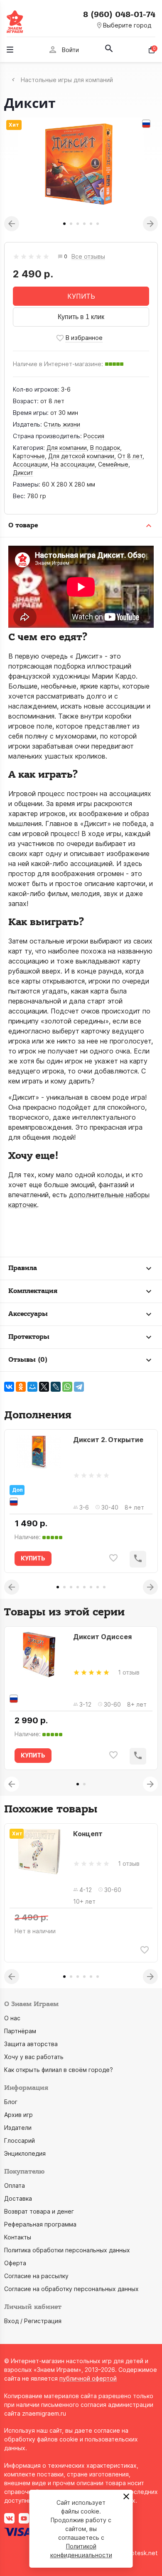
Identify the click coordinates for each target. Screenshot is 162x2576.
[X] (44, 1387)
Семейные (113, 464)
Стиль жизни (62, 424)
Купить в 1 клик (81, 317)
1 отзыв (129, 1672)
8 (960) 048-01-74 (119, 15)
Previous (12, 224)
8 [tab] (104, 1587)
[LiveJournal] (56, 1387)
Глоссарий (20, 2140)
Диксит (23, 473)
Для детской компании (81, 456)
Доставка (18, 2198)
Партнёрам (20, 2031)
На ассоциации (73, 464)
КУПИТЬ (81, 296)
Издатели (18, 2128)
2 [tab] (71, 224)
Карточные (29, 456)
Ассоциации (30, 464)
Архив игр (18, 2115)
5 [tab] (91, 224)
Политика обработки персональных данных (67, 2250)
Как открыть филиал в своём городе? (59, 2070)
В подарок (105, 448)
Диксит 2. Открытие (108, 1440)
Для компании (67, 448)
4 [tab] (84, 224)
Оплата (15, 2185)
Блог (11, 2102)
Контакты (18, 2237)
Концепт (88, 1834)
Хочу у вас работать (34, 2057)
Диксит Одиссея (102, 1637)
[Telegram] (79, 1387)
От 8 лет (130, 456)
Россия (94, 436)
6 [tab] (98, 224)
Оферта (15, 2263)
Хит (14, 125)
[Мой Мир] (32, 1387)
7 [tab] (98, 1587)
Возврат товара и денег (39, 2211)
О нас (12, 2018)
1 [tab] (64, 224)
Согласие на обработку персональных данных (71, 2289)
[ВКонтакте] (9, 1387)
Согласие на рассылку (36, 2276)
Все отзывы (88, 257)
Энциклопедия (25, 2153)
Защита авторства (31, 2044)
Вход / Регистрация (33, 2321)
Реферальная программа (40, 2224)
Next (150, 224)
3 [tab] (78, 224)
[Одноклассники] (21, 1387)
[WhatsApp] (67, 1387)
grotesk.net (141, 2553)
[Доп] (39, 1458)
